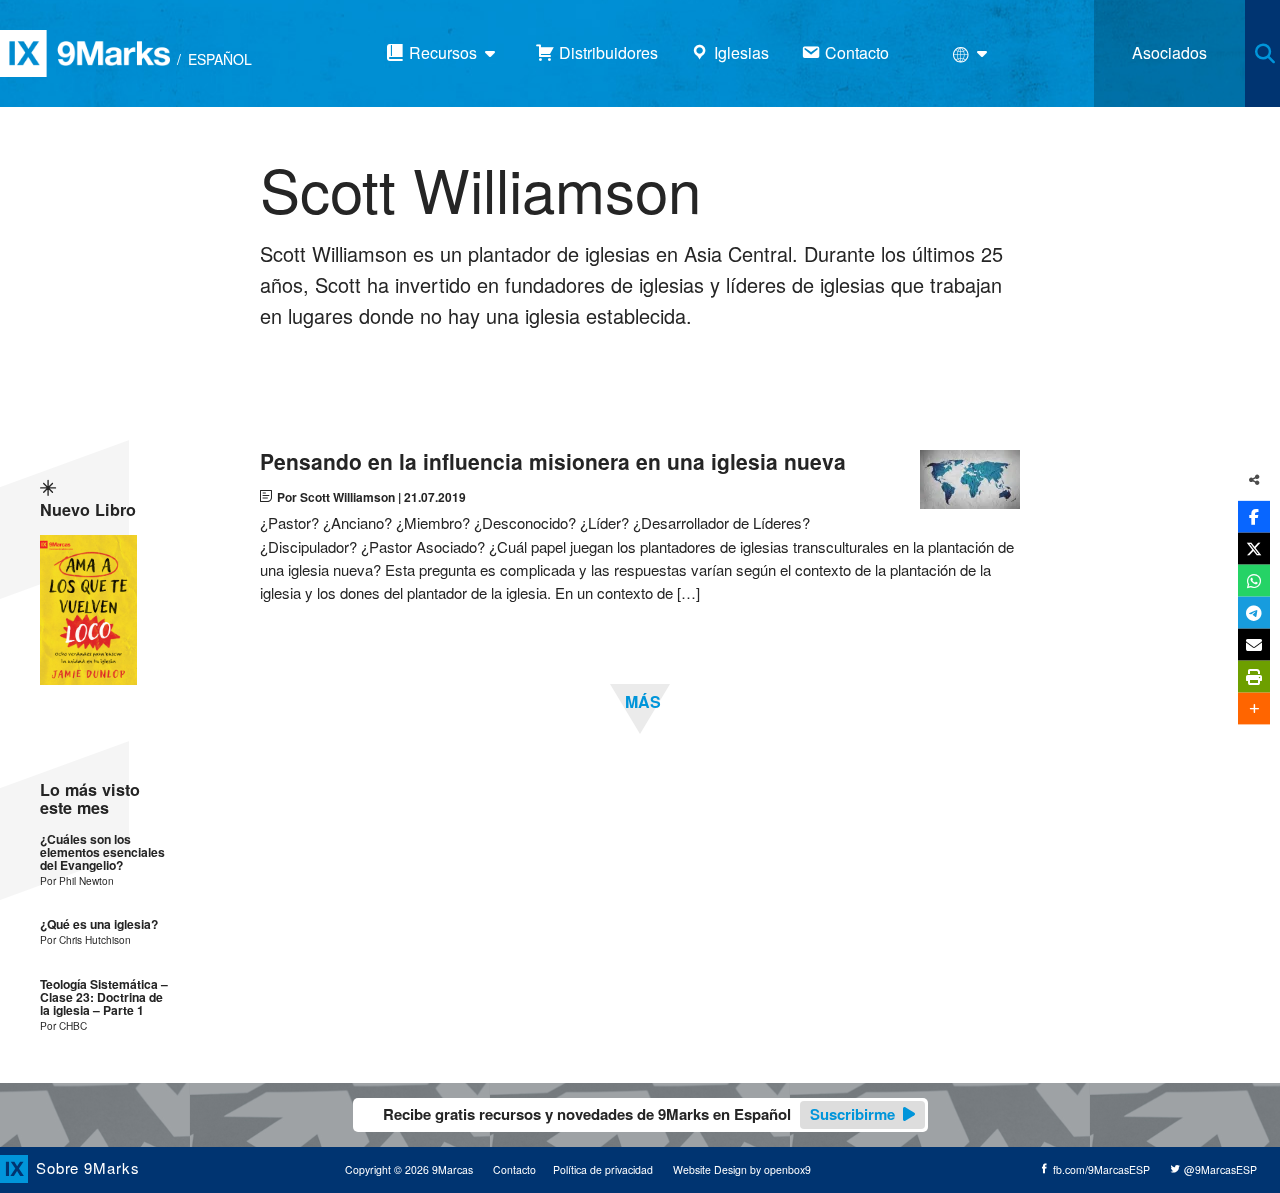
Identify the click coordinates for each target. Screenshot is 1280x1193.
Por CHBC (63, 1025)
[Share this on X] (1254, 549)
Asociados (1169, 52)
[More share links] (1254, 709)
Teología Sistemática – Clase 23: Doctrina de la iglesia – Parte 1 (104, 998)
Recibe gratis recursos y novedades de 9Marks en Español (639, 1114)
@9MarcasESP (1219, 1169)
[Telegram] (1254, 613)
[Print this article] (1254, 677)
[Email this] (1254, 645)
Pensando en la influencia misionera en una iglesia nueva (553, 461)
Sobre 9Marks (88, 1166)
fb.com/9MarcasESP (1100, 1169)
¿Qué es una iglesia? (99, 924)
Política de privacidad (603, 1169)
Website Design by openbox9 (742, 1169)
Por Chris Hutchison (85, 939)
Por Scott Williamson (336, 497)
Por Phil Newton (77, 880)
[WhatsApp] (1254, 581)
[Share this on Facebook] (1254, 517)
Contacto (514, 1169)
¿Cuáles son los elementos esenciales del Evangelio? (102, 853)
